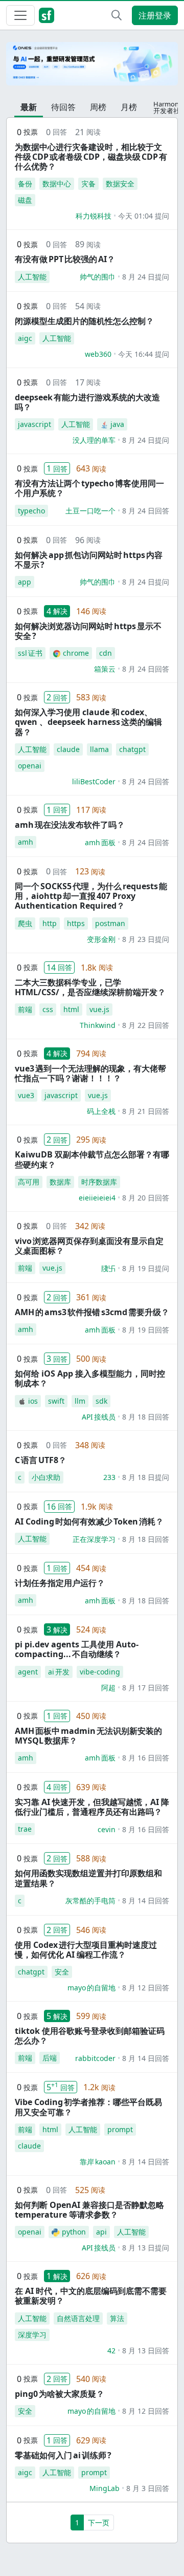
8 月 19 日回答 (146, 1330)
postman (110, 923)
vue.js (99, 1009)
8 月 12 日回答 (146, 1988)
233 (109, 1477)
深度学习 (32, 2335)
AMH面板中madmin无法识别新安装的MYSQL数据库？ (88, 1736)
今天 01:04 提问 (144, 216)
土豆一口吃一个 (90, 511)
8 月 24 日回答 (146, 511)
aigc (25, 338)
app (25, 582)
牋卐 (108, 1268)
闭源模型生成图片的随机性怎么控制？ (84, 321)
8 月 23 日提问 (146, 939)
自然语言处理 (78, 2318)
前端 (25, 1009)
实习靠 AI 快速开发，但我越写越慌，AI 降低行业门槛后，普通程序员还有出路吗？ (92, 1807)
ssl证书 (30, 653)
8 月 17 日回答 (146, 1688)
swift (56, 1401)
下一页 (99, 2523)
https (76, 923)
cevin (107, 1829)
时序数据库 (99, 1182)
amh (26, 842)
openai (30, 766)
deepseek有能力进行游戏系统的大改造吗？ (87, 402)
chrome (76, 653)
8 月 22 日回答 (146, 1025)
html (71, 1009)
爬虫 (25, 923)
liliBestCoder (94, 781)
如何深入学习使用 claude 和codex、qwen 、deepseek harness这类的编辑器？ (88, 722)
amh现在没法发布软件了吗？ (70, 825)
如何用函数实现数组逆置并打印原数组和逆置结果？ (88, 1878)
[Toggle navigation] (20, 15)
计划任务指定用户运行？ (60, 1583)
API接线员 (99, 1417)
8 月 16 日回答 (146, 1758)
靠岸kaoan (98, 2162)
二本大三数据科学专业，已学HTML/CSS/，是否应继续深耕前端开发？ (90, 987)
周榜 (98, 107)
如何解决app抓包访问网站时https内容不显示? (89, 560)
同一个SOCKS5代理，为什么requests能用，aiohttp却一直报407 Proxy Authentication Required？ (91, 896)
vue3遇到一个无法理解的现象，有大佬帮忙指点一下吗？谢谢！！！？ (90, 1073)
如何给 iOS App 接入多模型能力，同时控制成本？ (90, 1378)
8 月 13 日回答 (146, 2350)
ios (33, 1401)
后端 (50, 2058)
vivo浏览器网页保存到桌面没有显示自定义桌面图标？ (89, 1246)
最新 (29, 107)
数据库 (60, 1182)
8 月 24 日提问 (146, 277)
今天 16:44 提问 (144, 354)
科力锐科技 (94, 216)
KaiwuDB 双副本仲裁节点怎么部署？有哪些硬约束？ (92, 1159)
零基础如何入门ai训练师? (63, 2455)
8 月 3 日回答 (148, 2488)
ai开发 (59, 1672)
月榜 (129, 107)
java (117, 424)
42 (111, 2350)
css (48, 1009)
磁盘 (25, 200)
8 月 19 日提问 (146, 1268)
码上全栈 (101, 1111)
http (50, 923)
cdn (106, 653)
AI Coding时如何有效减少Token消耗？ (89, 1521)
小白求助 (46, 1477)
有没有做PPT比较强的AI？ (65, 259)
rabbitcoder (95, 2058)
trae (25, 1829)
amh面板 (100, 842)
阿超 (108, 1688)
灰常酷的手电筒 (90, 1901)
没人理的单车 (94, 440)
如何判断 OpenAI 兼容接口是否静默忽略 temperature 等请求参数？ (89, 2210)
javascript (34, 424)
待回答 (63, 107)
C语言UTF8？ (41, 1460)
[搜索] (117, 15)
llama (99, 749)
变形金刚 (101, 939)
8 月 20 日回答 (146, 1198)
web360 (98, 354)
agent (28, 1672)
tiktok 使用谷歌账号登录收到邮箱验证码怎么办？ (90, 2036)
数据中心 (57, 184)
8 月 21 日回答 (146, 1111)
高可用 (29, 1182)
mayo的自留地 (91, 1988)
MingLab (105, 2488)
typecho (31, 511)
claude (68, 749)
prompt (120, 2129)
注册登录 (155, 15)
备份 (25, 184)
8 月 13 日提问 (146, 2248)
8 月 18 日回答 (146, 1417)
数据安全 (120, 184)
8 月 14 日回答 (146, 1901)
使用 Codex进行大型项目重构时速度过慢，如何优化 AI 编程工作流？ (86, 1950)
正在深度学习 (94, 1539)
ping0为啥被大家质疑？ (60, 2394)
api (101, 2232)
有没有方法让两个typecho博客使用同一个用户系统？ (89, 488)
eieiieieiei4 (97, 1198)
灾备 (88, 184)
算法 (117, 2318)
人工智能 (32, 277)
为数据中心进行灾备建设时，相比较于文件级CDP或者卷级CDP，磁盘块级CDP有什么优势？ (91, 157)
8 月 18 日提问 (146, 1477)
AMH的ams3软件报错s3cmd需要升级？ (92, 1312)
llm (80, 1401)
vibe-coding (100, 1672)
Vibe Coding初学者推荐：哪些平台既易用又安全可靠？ (88, 2107)
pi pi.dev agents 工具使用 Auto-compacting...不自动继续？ (77, 1649)
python (74, 2232)
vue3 (26, 1095)
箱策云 (105, 669)
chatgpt (132, 749)
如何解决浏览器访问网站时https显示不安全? (88, 631)
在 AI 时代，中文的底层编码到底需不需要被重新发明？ (91, 2296)
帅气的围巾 (98, 277)
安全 (62, 1972)
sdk (101, 1401)
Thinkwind (98, 1025)
